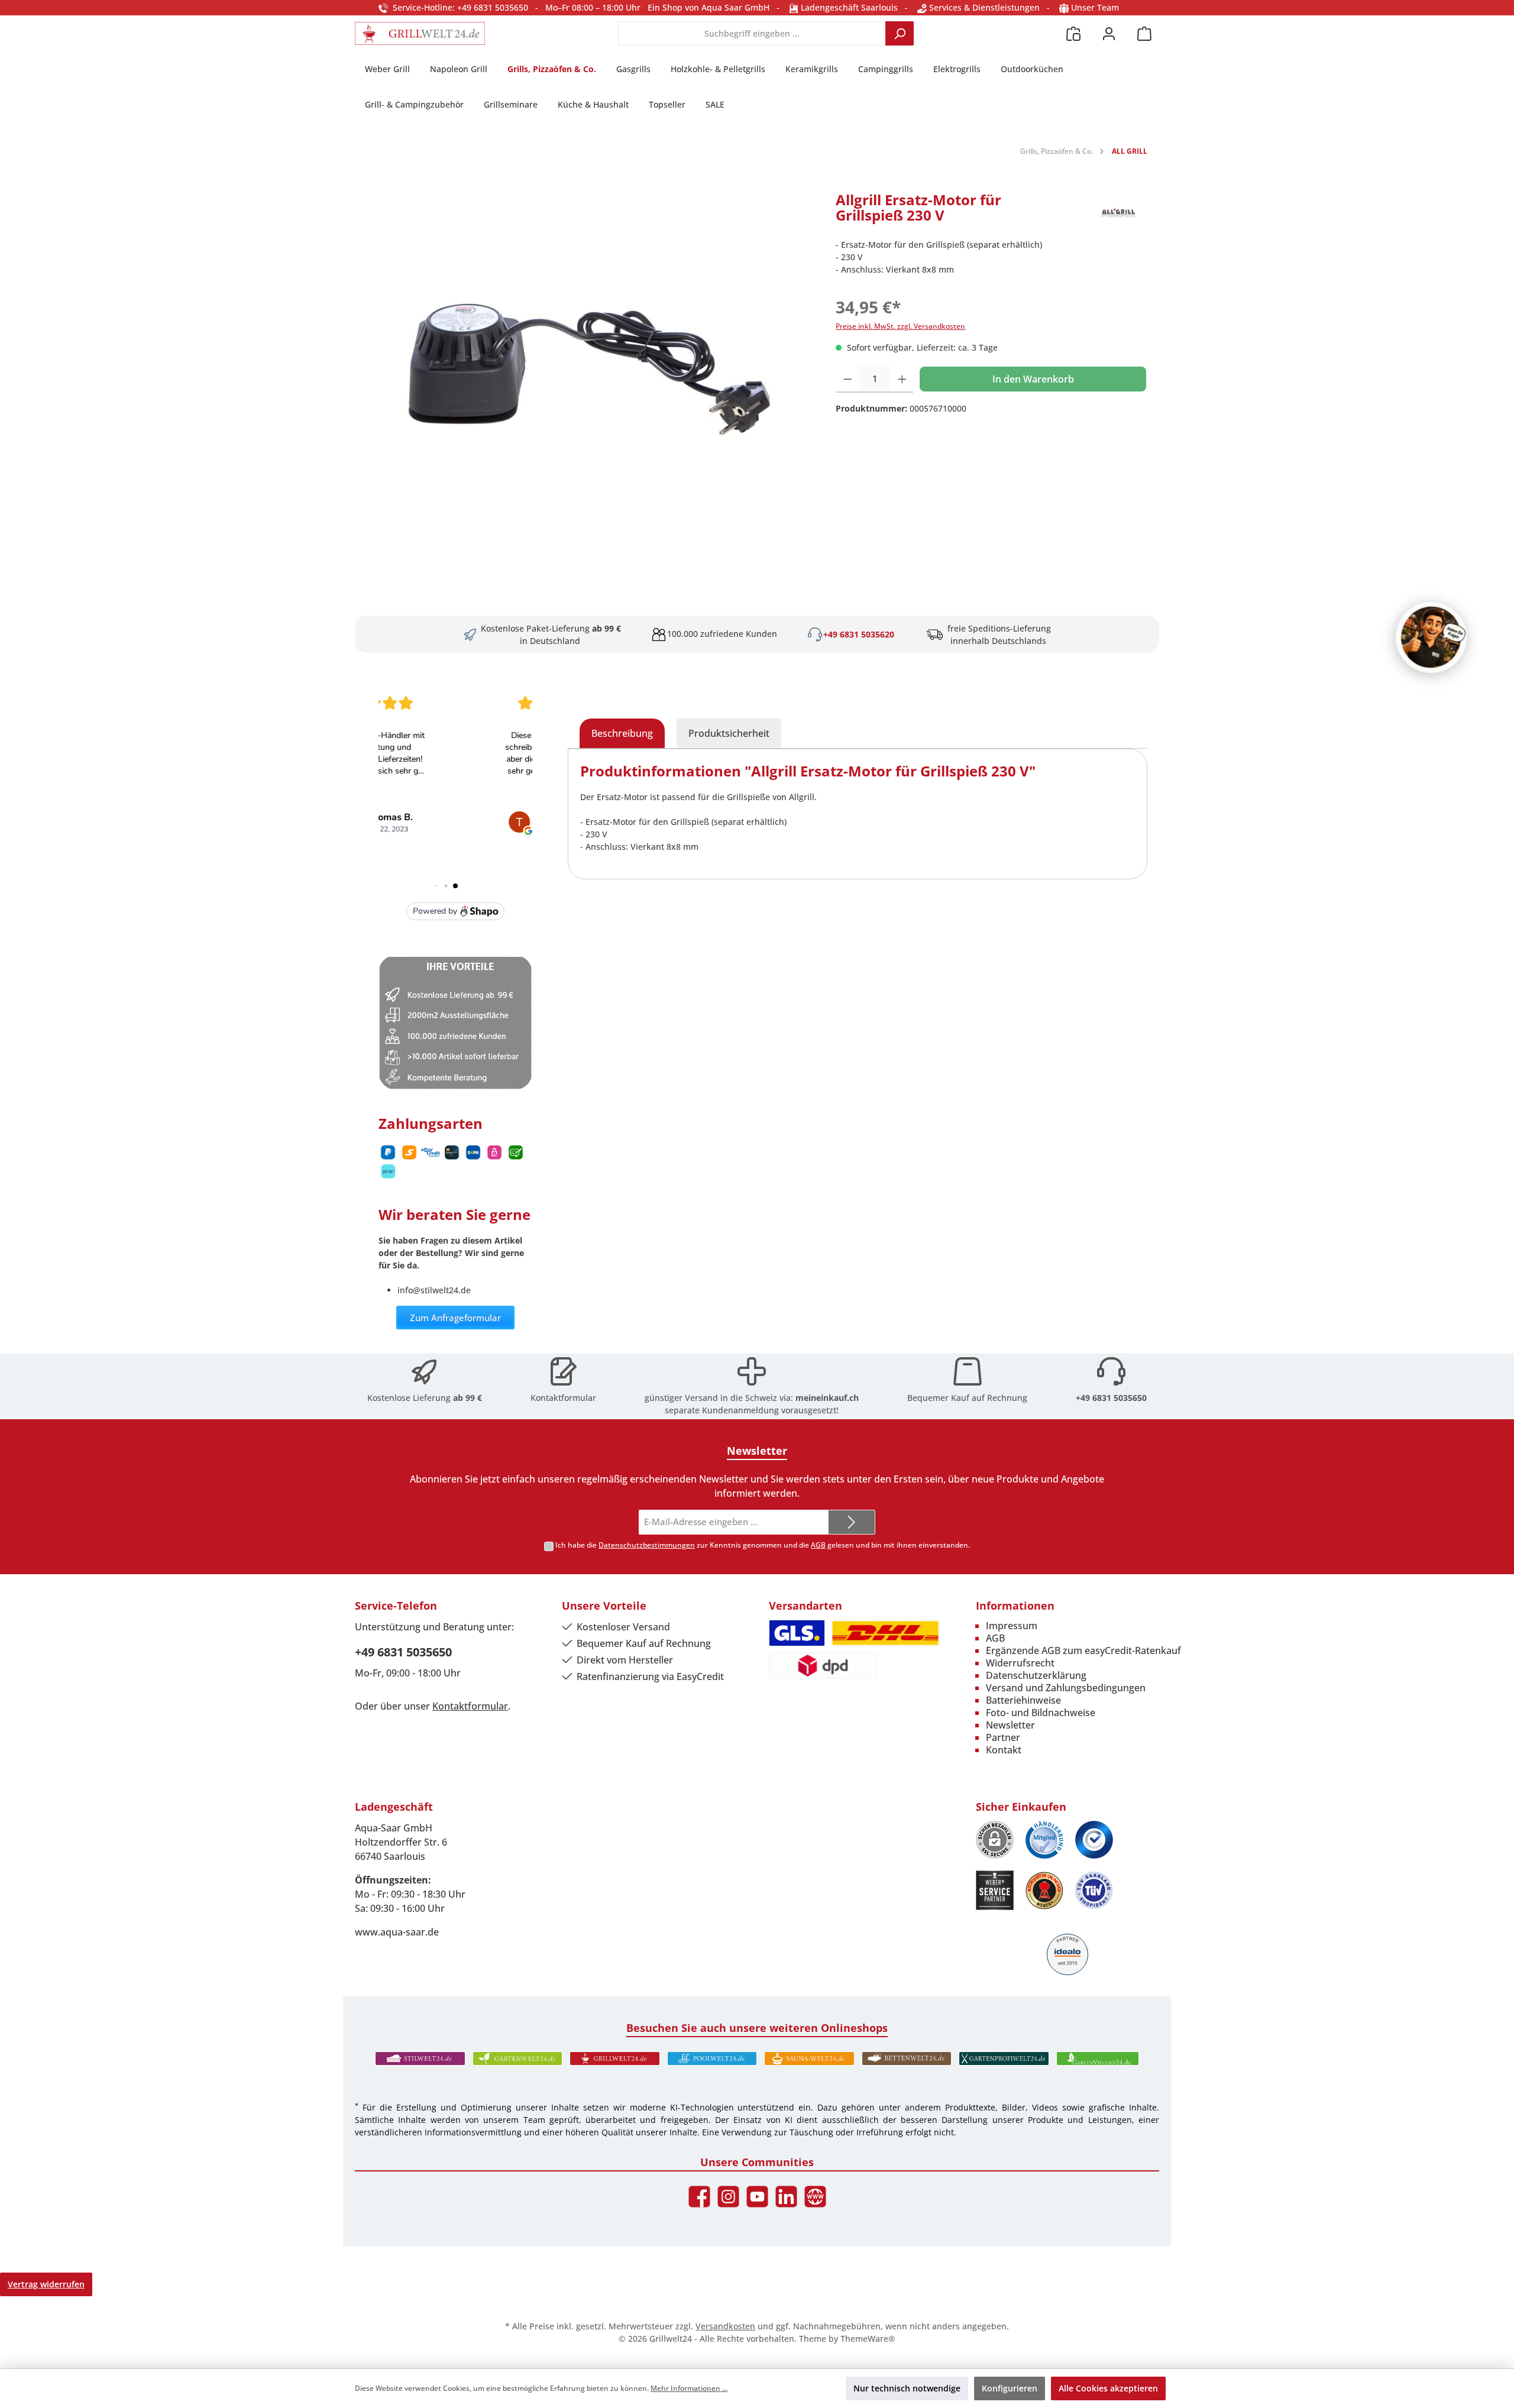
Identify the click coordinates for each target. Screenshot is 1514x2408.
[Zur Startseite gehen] (420, 33)
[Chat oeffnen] (1431, 637)
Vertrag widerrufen (46, 2284)
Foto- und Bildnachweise (1041, 1713)
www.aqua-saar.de (397, 1932)
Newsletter (1010, 1725)
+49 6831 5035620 (859, 634)
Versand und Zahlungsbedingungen (1066, 1688)
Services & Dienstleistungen (983, 7)
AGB (818, 1545)
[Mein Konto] (1109, 33)
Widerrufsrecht (1020, 1663)
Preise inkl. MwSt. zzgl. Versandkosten (900, 326)
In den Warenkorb (1033, 379)
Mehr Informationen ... (689, 2388)
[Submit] (852, 1522)
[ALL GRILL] (1118, 213)
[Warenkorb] (1144, 33)
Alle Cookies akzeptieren (1108, 2388)
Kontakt (1004, 1750)
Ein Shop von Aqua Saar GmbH (709, 7)
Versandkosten (725, 2326)
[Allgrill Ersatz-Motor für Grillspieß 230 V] (589, 370)
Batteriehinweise (1023, 1700)
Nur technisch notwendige (907, 2388)
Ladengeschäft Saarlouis (848, 7)
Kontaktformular (563, 1398)
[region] (589, 370)
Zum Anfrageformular (455, 1318)
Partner (1003, 1737)
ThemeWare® (868, 2339)
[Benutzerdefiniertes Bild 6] (1094, 1890)
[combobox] (752, 33)
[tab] (622, 733)
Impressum (1012, 1626)
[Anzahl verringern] (848, 379)
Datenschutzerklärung (1036, 1675)
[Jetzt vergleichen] (1073, 33)
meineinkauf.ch (827, 1398)
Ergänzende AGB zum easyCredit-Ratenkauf (1083, 1650)
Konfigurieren (1010, 2388)
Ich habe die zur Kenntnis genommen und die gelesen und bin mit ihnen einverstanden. (763, 1545)
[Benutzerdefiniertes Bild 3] (1094, 1840)
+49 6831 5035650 (1111, 1398)
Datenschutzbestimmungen (647, 1545)
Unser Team (1095, 7)
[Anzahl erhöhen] (902, 379)
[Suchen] (900, 33)
